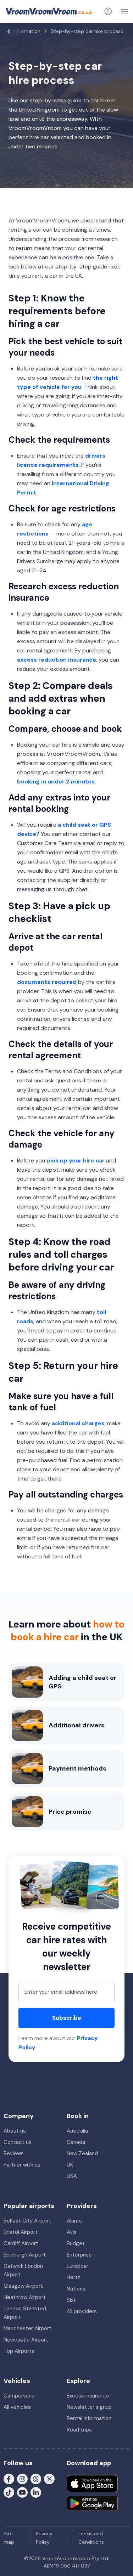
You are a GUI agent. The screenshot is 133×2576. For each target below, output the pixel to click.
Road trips (79, 2430)
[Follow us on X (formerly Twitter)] (49, 2479)
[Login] (108, 11)
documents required (47, 982)
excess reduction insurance (57, 660)
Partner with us (22, 2165)
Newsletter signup (89, 2407)
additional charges (78, 1423)
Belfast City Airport (27, 2221)
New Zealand (82, 2153)
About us (15, 2131)
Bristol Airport (21, 2232)
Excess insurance (88, 2396)
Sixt (71, 2300)
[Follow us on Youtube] (22, 2492)
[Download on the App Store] (92, 2484)
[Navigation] (124, 11)
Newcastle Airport (26, 2340)
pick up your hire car (76, 1160)
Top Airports (19, 2351)
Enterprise (79, 2255)
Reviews (14, 2153)
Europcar (77, 2266)
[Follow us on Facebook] (9, 2479)
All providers (82, 2311)
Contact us (18, 2142)
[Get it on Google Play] (92, 2503)
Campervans (19, 2396)
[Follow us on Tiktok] (9, 2492)
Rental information (89, 2418)
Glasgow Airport (23, 2286)
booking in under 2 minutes (56, 782)
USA (72, 2176)
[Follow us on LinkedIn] (36, 2492)
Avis (72, 2232)
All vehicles (17, 2407)
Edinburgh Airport (25, 2255)
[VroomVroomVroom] (49, 11)
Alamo (74, 2221)
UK (70, 2165)
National (77, 2289)
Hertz (74, 2277)
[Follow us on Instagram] (22, 2479)
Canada (76, 2142)
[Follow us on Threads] (36, 2479)
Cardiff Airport (21, 2243)
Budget (76, 2243)
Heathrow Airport (25, 2297)
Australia (77, 2131)
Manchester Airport (27, 2328)
